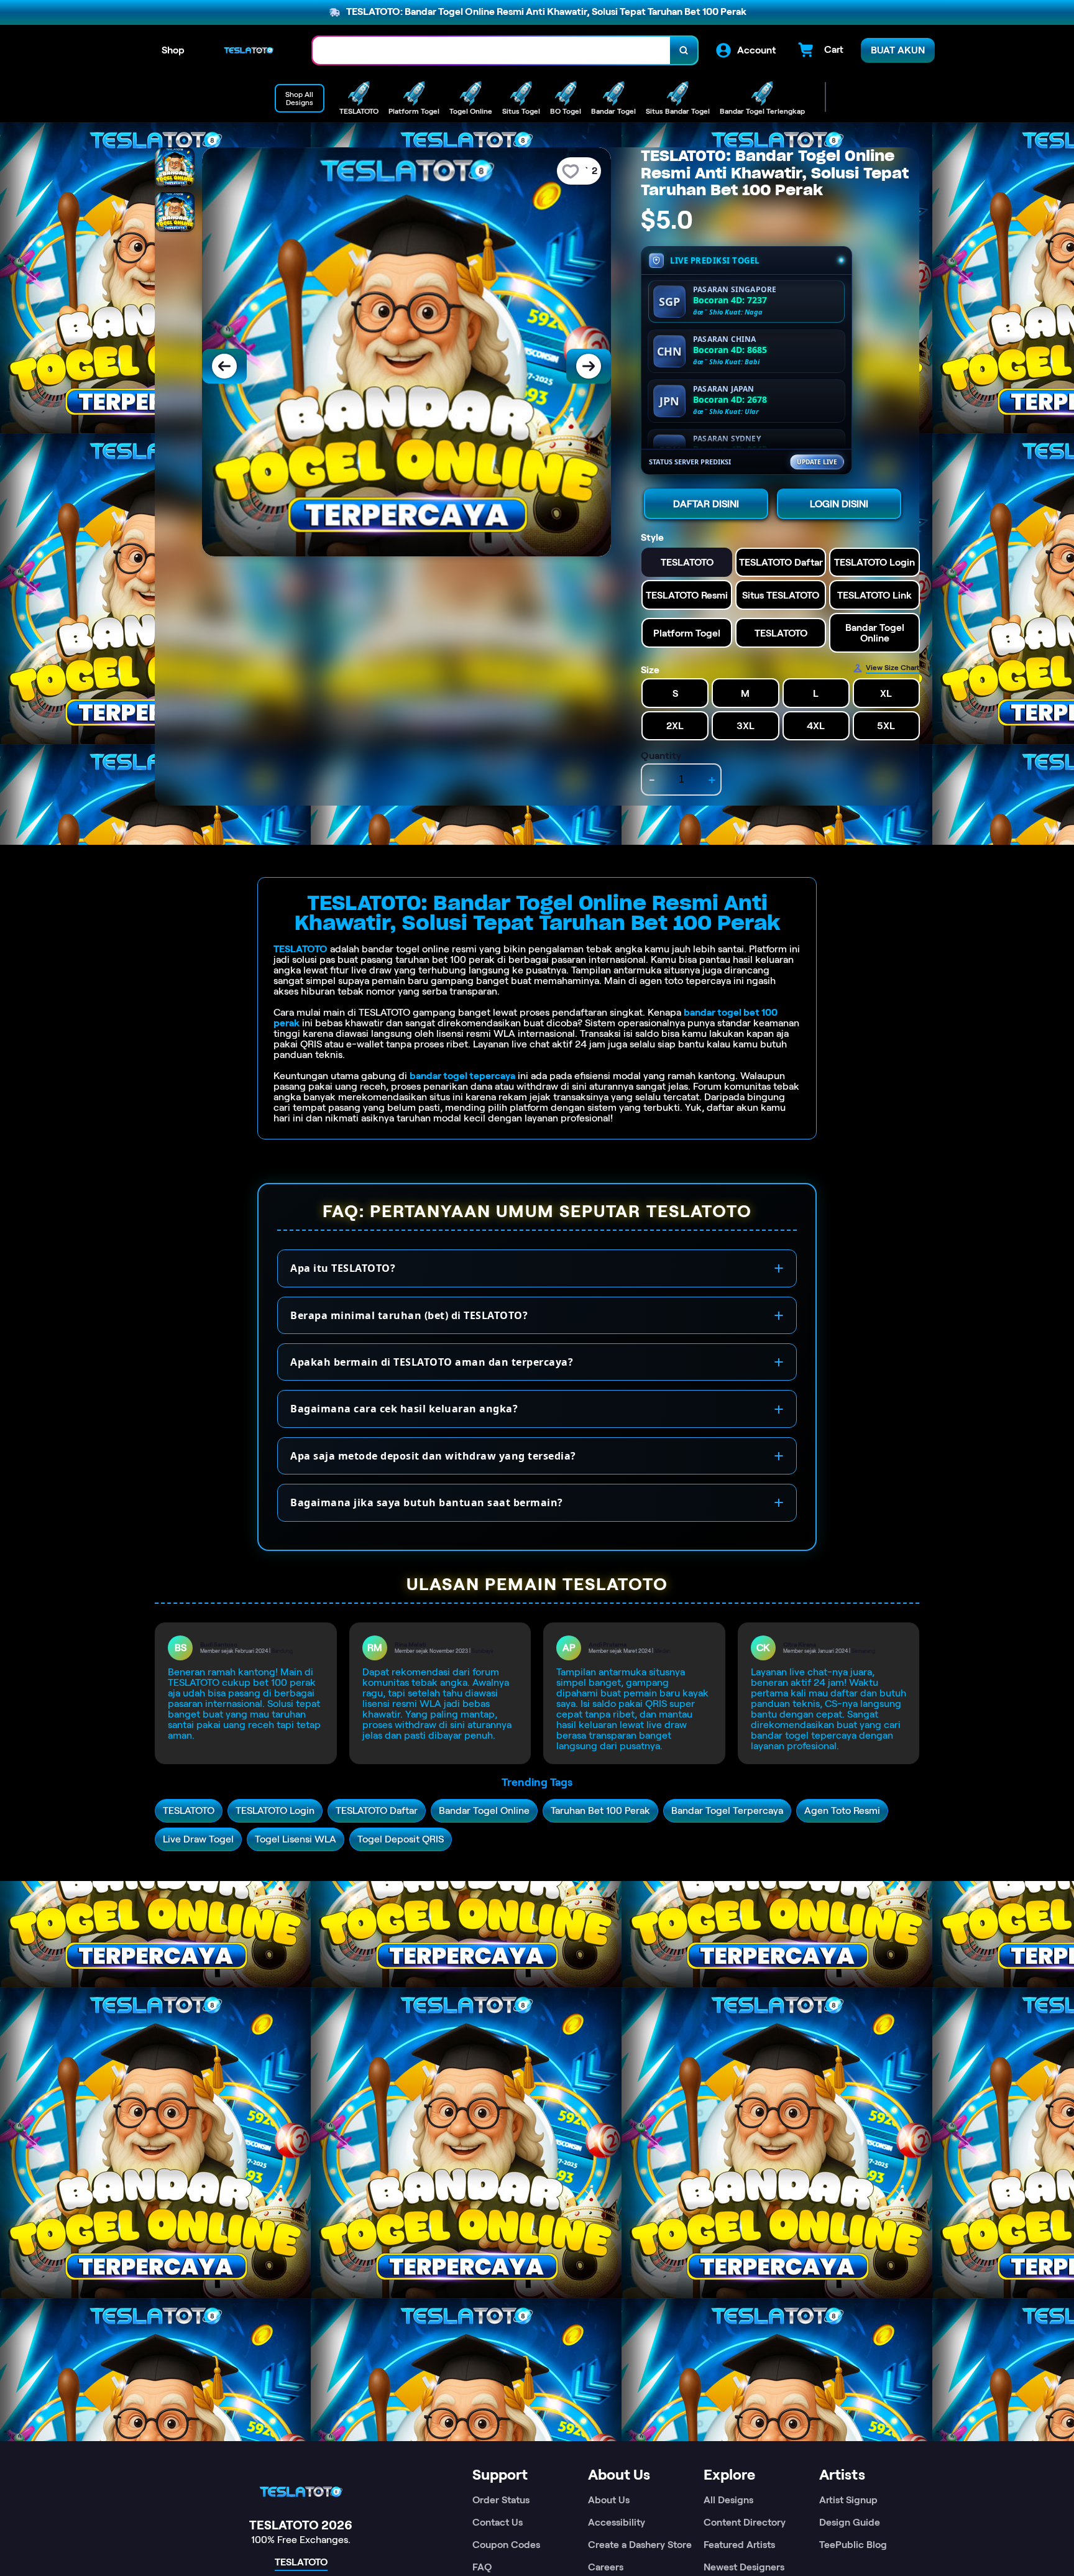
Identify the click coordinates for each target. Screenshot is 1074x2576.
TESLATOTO (301, 949)
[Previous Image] (224, 366)
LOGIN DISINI (839, 504)
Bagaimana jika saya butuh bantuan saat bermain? (427, 1502)
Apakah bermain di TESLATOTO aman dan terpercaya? (432, 1362)
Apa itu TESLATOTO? (343, 1268)
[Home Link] (249, 50)
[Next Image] (589, 366)
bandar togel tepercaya (462, 1076)
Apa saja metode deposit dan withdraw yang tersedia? (433, 1456)
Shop (173, 50)
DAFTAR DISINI (706, 504)
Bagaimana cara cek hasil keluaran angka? (404, 1409)
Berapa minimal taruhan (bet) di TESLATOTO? (409, 1315)
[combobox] (492, 51)
